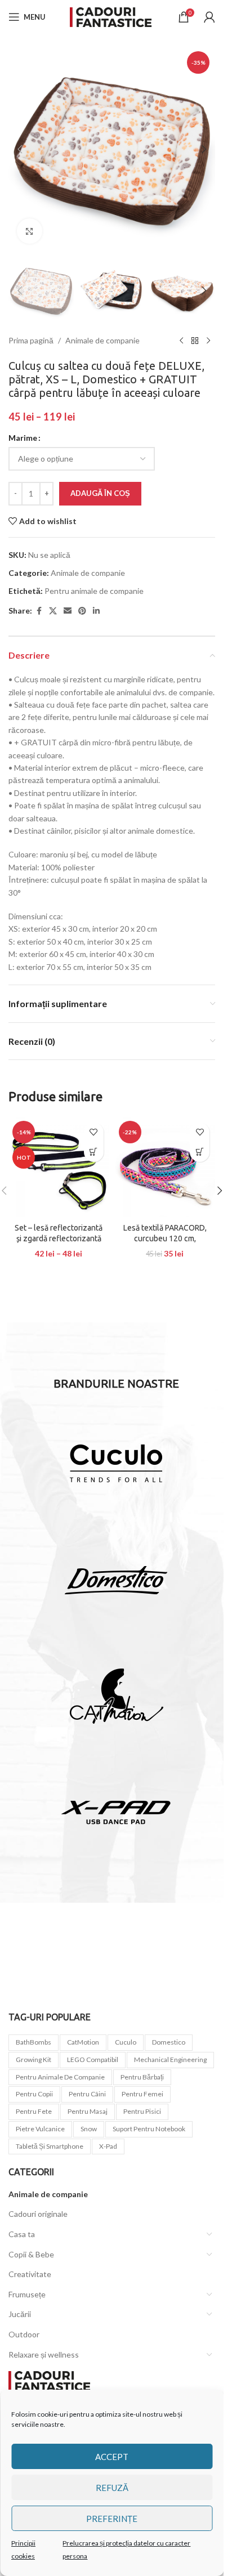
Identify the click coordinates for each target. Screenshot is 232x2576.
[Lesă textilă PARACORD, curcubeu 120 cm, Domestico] (165, 1167)
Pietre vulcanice (40, 2129)
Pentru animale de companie (94, 591)
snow (89, 2129)
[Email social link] (68, 611)
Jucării (20, 2314)
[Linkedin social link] (96, 611)
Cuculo (126, 2042)
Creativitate (30, 2274)
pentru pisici (142, 2111)
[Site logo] (112, 16)
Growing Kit (34, 2060)
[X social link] (53, 611)
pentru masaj (88, 2111)
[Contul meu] (209, 17)
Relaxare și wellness (44, 2354)
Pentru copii (34, 2094)
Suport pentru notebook (149, 2129)
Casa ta (22, 2234)
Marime (23, 438)
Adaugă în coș (100, 493)
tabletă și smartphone (50, 2146)
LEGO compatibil (93, 2060)
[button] (20, 149)
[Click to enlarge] (30, 231)
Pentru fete (34, 2111)
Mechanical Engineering (170, 2060)
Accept (112, 2457)
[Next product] (208, 341)
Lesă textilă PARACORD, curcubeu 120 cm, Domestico (165, 1239)
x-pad (108, 2146)
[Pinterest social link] (82, 611)
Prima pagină (31, 340)
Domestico (169, 2042)
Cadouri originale (38, 2214)
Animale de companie (102, 340)
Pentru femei (142, 2094)
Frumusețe (27, 2294)
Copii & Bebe (31, 2254)
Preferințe (112, 2519)
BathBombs (34, 2042)
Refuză (112, 2488)
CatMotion (83, 2042)
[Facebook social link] (39, 611)
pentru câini (87, 2094)
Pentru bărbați (142, 2077)
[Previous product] (181, 341)
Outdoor (24, 2334)
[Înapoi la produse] (195, 341)
